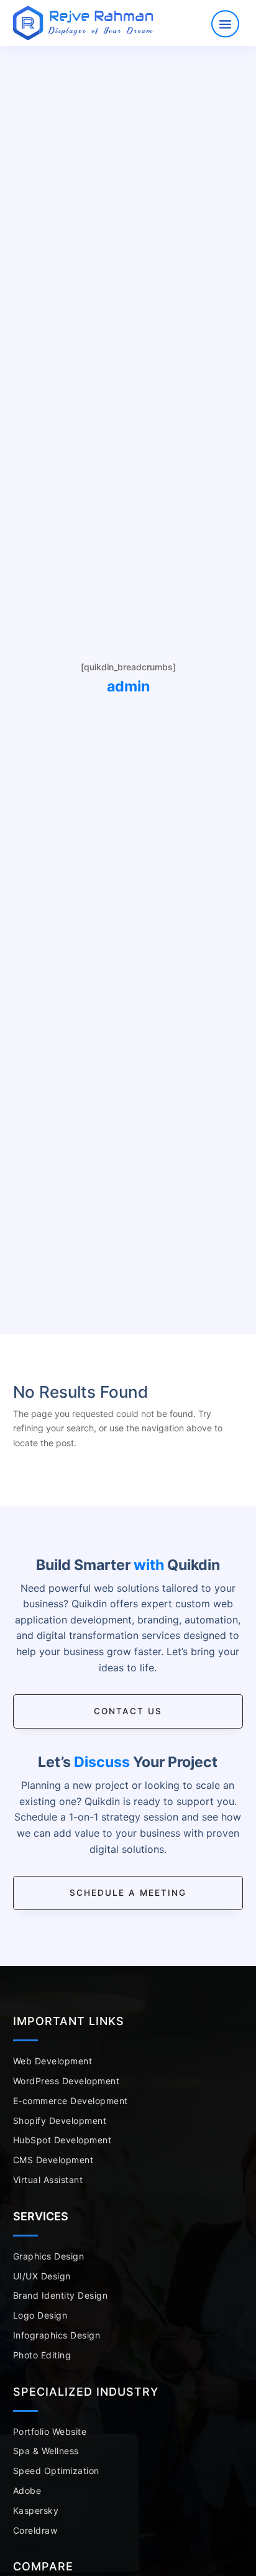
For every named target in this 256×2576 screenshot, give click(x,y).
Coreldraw (35, 2530)
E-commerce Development (71, 2101)
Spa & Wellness (46, 2451)
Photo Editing (42, 2355)
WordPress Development (66, 2081)
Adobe (27, 2491)
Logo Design (40, 2315)
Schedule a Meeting (128, 1893)
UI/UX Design (42, 2276)
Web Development (53, 2061)
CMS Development (53, 2160)
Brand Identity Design (61, 2295)
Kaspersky (36, 2510)
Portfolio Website (50, 2431)
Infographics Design (57, 2335)
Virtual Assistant (48, 2180)
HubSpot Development (62, 2140)
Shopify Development (60, 2121)
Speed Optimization (56, 2471)
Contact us (128, 1711)
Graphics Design (49, 2256)
